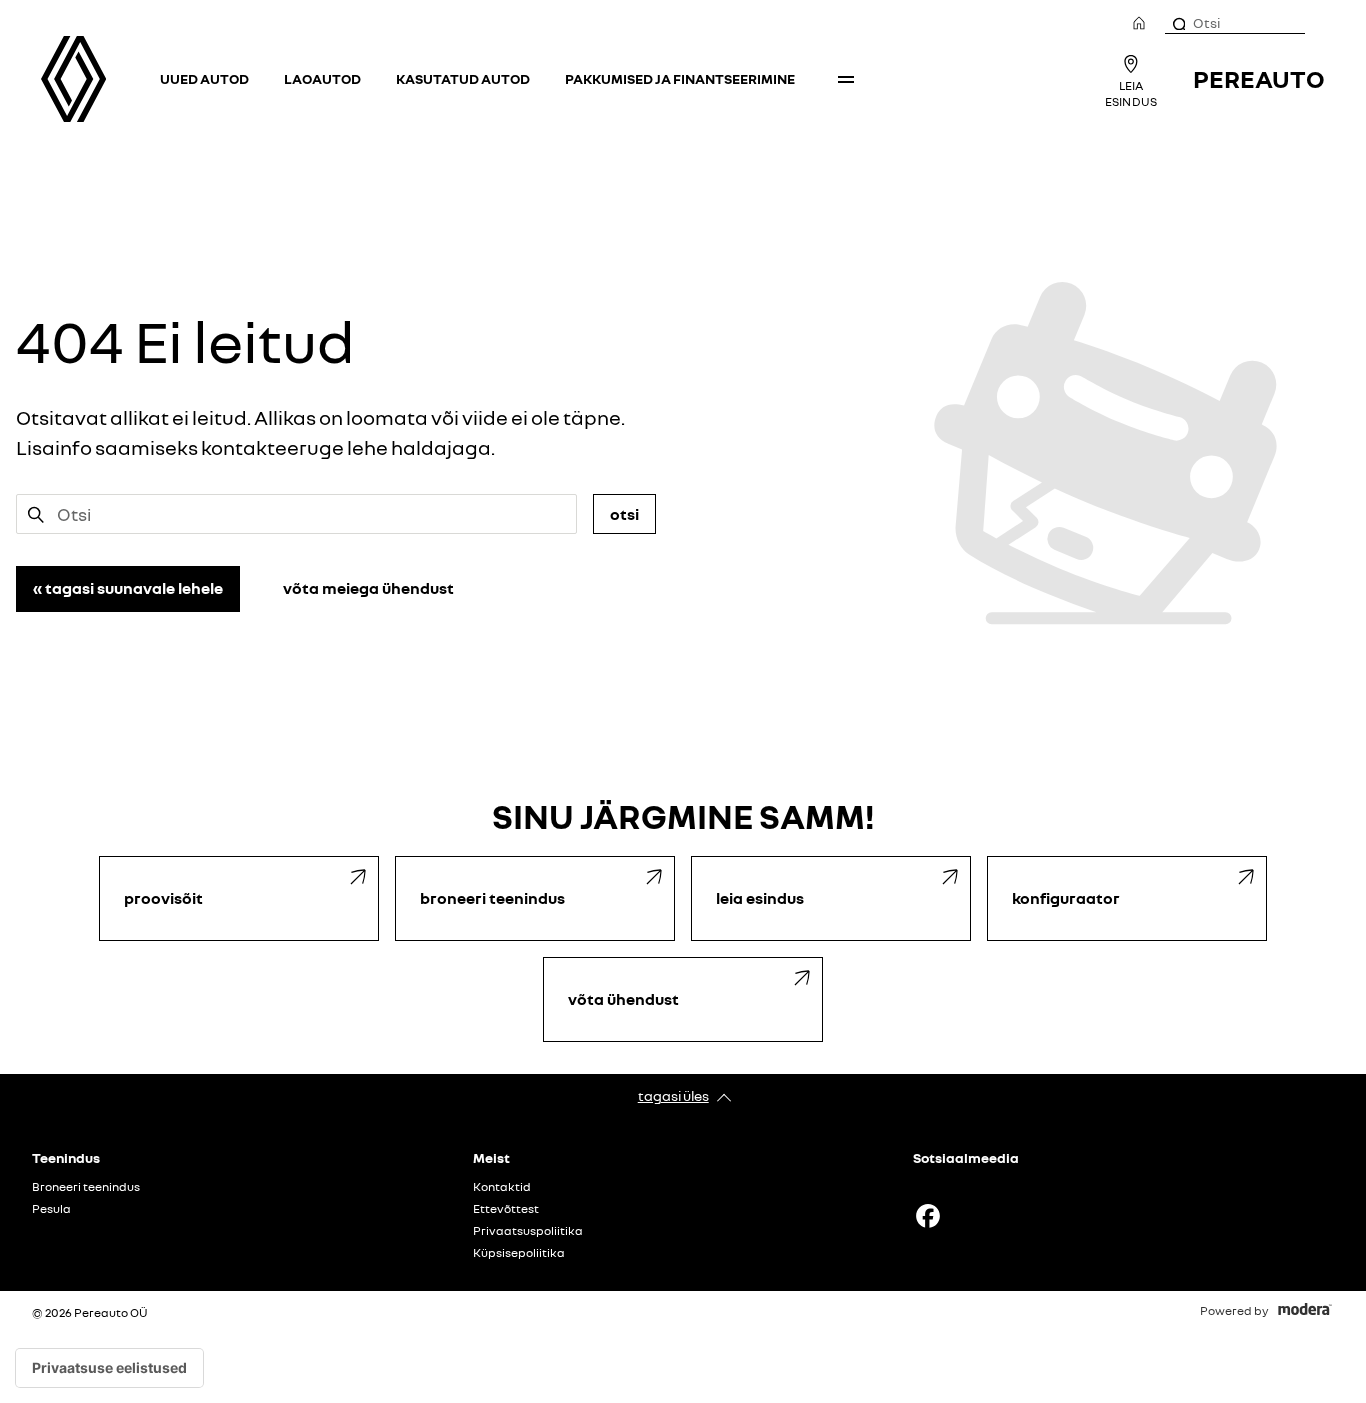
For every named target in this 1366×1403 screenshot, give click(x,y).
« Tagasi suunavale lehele (128, 588)
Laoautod (322, 78)
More (846, 79)
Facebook (928, 1216)
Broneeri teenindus (86, 1187)
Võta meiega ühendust (368, 588)
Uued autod (204, 78)
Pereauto (1259, 78)
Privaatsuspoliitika (528, 1231)
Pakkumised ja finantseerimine (680, 78)
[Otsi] (1178, 23)
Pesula (51, 1209)
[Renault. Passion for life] (73, 79)
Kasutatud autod (463, 78)
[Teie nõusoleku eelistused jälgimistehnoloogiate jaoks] (109, 1368)
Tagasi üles (673, 1095)
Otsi (624, 514)
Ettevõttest (506, 1209)
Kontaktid (502, 1187)
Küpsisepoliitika (519, 1253)
